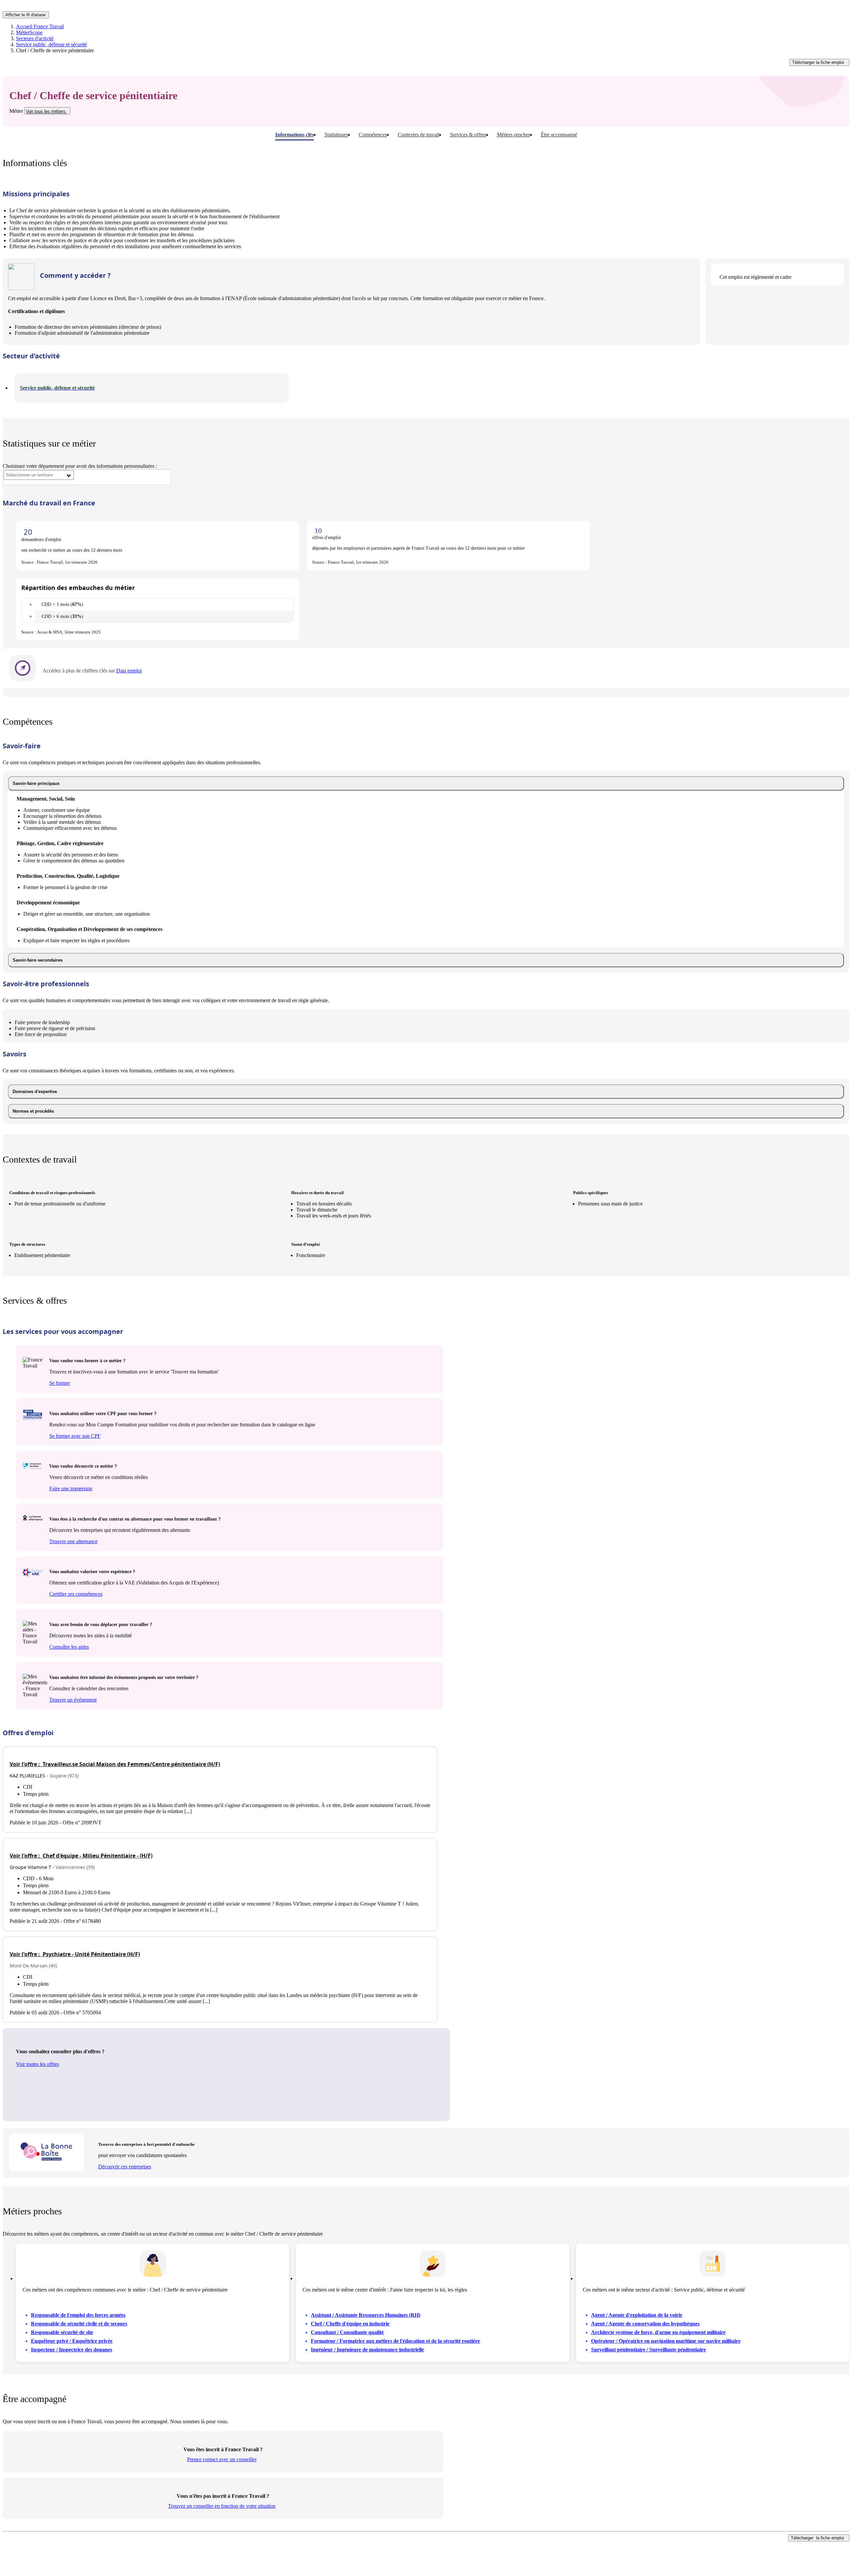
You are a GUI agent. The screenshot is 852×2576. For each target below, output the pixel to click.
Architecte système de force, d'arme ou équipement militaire (658, 2332)
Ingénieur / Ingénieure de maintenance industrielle (367, 2350)
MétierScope (29, 32)
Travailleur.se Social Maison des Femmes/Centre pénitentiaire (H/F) (115, 1764)
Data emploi (129, 671)
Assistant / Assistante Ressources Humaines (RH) (366, 2315)
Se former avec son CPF (75, 1436)
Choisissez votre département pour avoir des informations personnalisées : (80, 466)
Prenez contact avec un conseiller (222, 2459)
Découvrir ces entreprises (125, 2167)
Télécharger (818, 62)
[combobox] (39, 475)
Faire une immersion (71, 1488)
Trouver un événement (73, 1700)
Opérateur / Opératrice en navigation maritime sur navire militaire (666, 2341)
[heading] (426, 783)
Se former (60, 1383)
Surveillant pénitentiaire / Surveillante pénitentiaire (648, 2350)
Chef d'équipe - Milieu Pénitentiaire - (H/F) (81, 1856)
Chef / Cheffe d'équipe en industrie (350, 2324)
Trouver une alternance (73, 1541)
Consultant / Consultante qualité (347, 2332)
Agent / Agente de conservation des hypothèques (645, 2324)
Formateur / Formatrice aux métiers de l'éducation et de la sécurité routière (395, 2341)
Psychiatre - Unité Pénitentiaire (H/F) (75, 1954)
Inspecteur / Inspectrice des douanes (72, 2350)
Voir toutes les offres (37, 2064)
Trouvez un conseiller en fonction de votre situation (222, 2506)
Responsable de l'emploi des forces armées (78, 2315)
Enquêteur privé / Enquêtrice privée (72, 2341)
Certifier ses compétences (76, 1594)
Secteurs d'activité (35, 38)
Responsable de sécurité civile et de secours (79, 2324)
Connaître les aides (69, 1647)
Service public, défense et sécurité (51, 44)
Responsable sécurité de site (62, 2332)
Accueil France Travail (40, 26)
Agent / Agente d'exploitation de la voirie (637, 2315)
